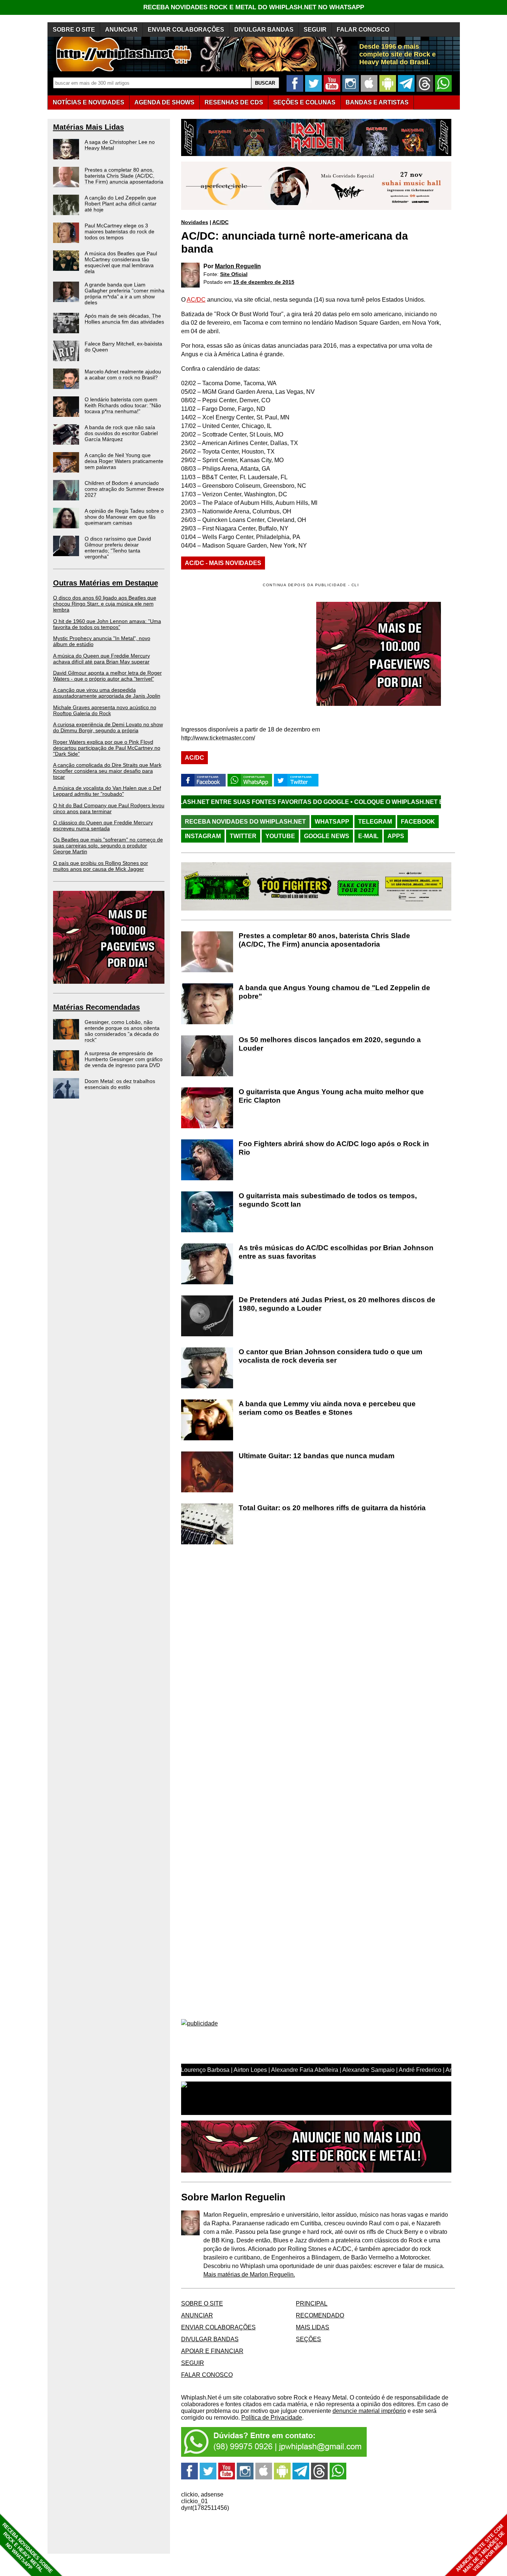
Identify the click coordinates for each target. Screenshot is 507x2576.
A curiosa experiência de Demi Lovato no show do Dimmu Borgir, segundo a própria (108, 727)
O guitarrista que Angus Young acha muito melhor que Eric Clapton (331, 1096)
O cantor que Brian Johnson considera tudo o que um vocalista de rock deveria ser (331, 1356)
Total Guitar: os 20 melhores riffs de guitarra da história (332, 1508)
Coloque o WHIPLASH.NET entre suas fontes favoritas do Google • (364, 802)
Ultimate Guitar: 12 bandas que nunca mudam (317, 1456)
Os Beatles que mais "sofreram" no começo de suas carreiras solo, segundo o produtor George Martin (108, 846)
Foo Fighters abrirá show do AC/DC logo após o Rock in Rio (334, 1148)
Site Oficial (234, 274)
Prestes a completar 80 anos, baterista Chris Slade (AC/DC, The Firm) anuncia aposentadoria (124, 176)
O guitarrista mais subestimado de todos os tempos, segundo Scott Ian (328, 1200)
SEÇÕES (304, 102)
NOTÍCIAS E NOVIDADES (89, 102)
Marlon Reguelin (238, 266)
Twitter (243, 836)
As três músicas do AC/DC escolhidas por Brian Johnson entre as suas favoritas (336, 1252)
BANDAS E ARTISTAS (377, 102)
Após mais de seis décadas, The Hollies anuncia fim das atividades (124, 319)
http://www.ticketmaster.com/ (218, 738)
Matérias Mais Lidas (89, 127)
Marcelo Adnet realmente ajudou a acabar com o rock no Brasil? (123, 374)
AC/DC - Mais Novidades (223, 563)
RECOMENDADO (320, 2315)
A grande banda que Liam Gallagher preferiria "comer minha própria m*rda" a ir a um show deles (125, 293)
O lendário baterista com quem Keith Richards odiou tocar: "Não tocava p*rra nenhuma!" (123, 405)
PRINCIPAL (312, 2304)
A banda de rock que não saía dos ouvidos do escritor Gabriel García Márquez (121, 433)
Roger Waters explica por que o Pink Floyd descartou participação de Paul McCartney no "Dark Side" (107, 748)
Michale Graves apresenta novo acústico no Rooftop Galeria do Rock (105, 710)
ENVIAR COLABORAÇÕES (186, 30)
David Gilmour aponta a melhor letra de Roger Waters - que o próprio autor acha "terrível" (107, 676)
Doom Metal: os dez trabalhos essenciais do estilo (120, 1084)
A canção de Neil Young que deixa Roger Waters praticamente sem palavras (124, 461)
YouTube (280, 836)
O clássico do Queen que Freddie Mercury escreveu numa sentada (103, 825)
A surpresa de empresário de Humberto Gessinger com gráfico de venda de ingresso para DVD (124, 1059)
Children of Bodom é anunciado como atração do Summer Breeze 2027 (124, 489)
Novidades (195, 222)
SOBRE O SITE (74, 30)
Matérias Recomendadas (97, 1007)
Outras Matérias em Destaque (106, 583)
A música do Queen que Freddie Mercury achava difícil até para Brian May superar (102, 659)
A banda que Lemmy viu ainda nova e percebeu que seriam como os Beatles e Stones (327, 1408)
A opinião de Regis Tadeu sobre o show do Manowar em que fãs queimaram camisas (124, 517)
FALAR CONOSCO (363, 30)
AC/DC (220, 222)
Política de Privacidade (272, 2418)
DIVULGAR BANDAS (264, 30)
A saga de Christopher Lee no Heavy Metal (120, 145)
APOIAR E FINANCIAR (212, 2351)
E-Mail (368, 836)
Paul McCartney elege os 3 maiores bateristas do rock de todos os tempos (120, 231)
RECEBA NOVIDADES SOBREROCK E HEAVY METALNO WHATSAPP (27, 2548)
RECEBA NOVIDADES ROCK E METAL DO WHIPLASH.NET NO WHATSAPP (254, 7)
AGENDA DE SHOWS (164, 102)
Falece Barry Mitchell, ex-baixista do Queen (123, 347)
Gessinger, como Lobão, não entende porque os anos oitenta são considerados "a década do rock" (122, 1031)
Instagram (203, 836)
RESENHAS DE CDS (234, 102)
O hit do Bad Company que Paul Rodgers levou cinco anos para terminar (109, 808)
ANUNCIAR (121, 30)
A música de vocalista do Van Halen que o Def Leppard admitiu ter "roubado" (107, 791)
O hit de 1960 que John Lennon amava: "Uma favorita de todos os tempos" (107, 624)
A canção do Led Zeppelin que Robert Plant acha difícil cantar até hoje (121, 204)
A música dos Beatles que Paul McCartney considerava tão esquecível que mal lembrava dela (121, 262)
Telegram (375, 822)
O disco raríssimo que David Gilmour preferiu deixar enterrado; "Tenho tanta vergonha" (118, 548)
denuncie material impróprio (369, 2411)
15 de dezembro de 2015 (264, 282)
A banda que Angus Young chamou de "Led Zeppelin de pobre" (334, 992)
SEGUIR (315, 30)
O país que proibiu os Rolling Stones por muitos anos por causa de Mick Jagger (101, 866)
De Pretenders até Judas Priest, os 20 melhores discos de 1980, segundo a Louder (337, 1304)
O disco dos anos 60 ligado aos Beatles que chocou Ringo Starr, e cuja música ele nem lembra (105, 604)
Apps (396, 836)
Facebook (418, 822)
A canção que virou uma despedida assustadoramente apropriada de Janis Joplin (107, 693)
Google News (327, 836)
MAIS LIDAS (313, 2327)
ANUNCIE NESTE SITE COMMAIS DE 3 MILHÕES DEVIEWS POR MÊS (480, 2549)
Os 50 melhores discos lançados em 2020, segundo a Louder (330, 1044)
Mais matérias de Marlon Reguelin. (249, 2275)
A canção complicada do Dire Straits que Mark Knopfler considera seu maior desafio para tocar (107, 771)
